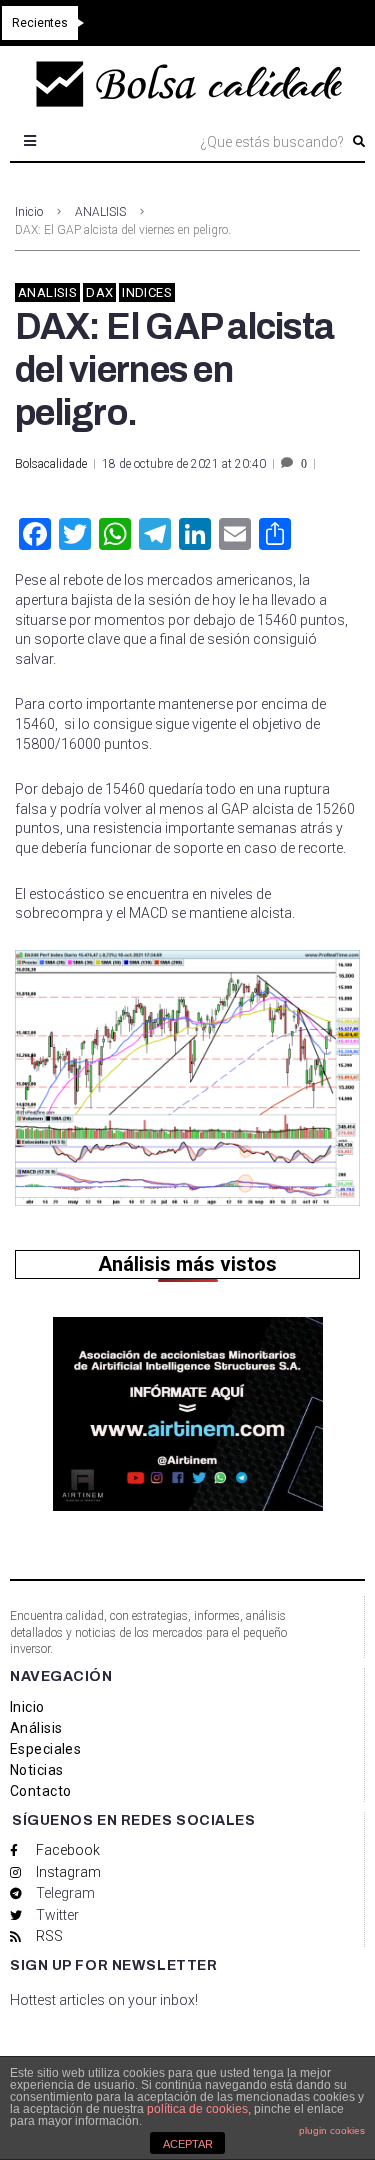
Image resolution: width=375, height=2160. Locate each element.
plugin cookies (332, 2130)
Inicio (29, 212)
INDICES (147, 292)
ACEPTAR (188, 2144)
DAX (99, 292)
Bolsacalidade (51, 464)
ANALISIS (100, 212)
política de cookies (197, 2109)
